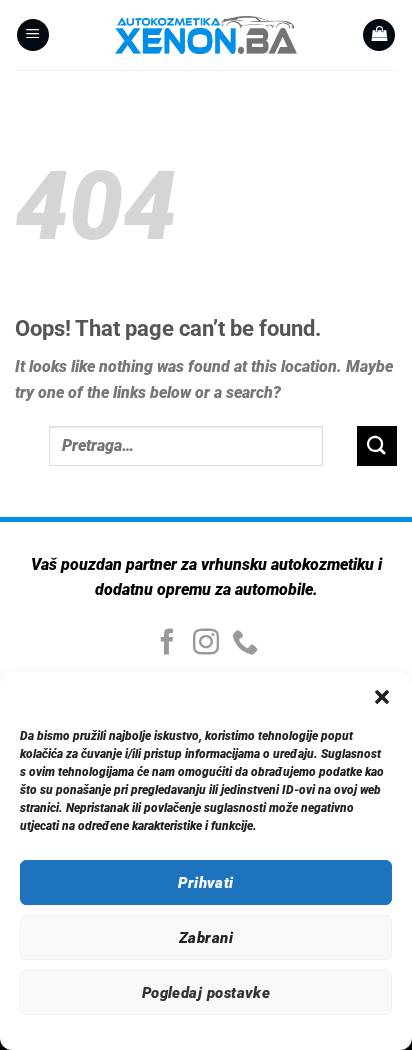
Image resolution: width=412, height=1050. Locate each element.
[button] (382, 697)
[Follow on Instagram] (206, 644)
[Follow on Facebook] (167, 644)
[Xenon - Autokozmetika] (206, 35)
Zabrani (206, 938)
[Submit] (377, 445)
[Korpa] (379, 35)
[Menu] (33, 35)
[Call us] (245, 644)
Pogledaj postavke (206, 993)
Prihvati (206, 883)
